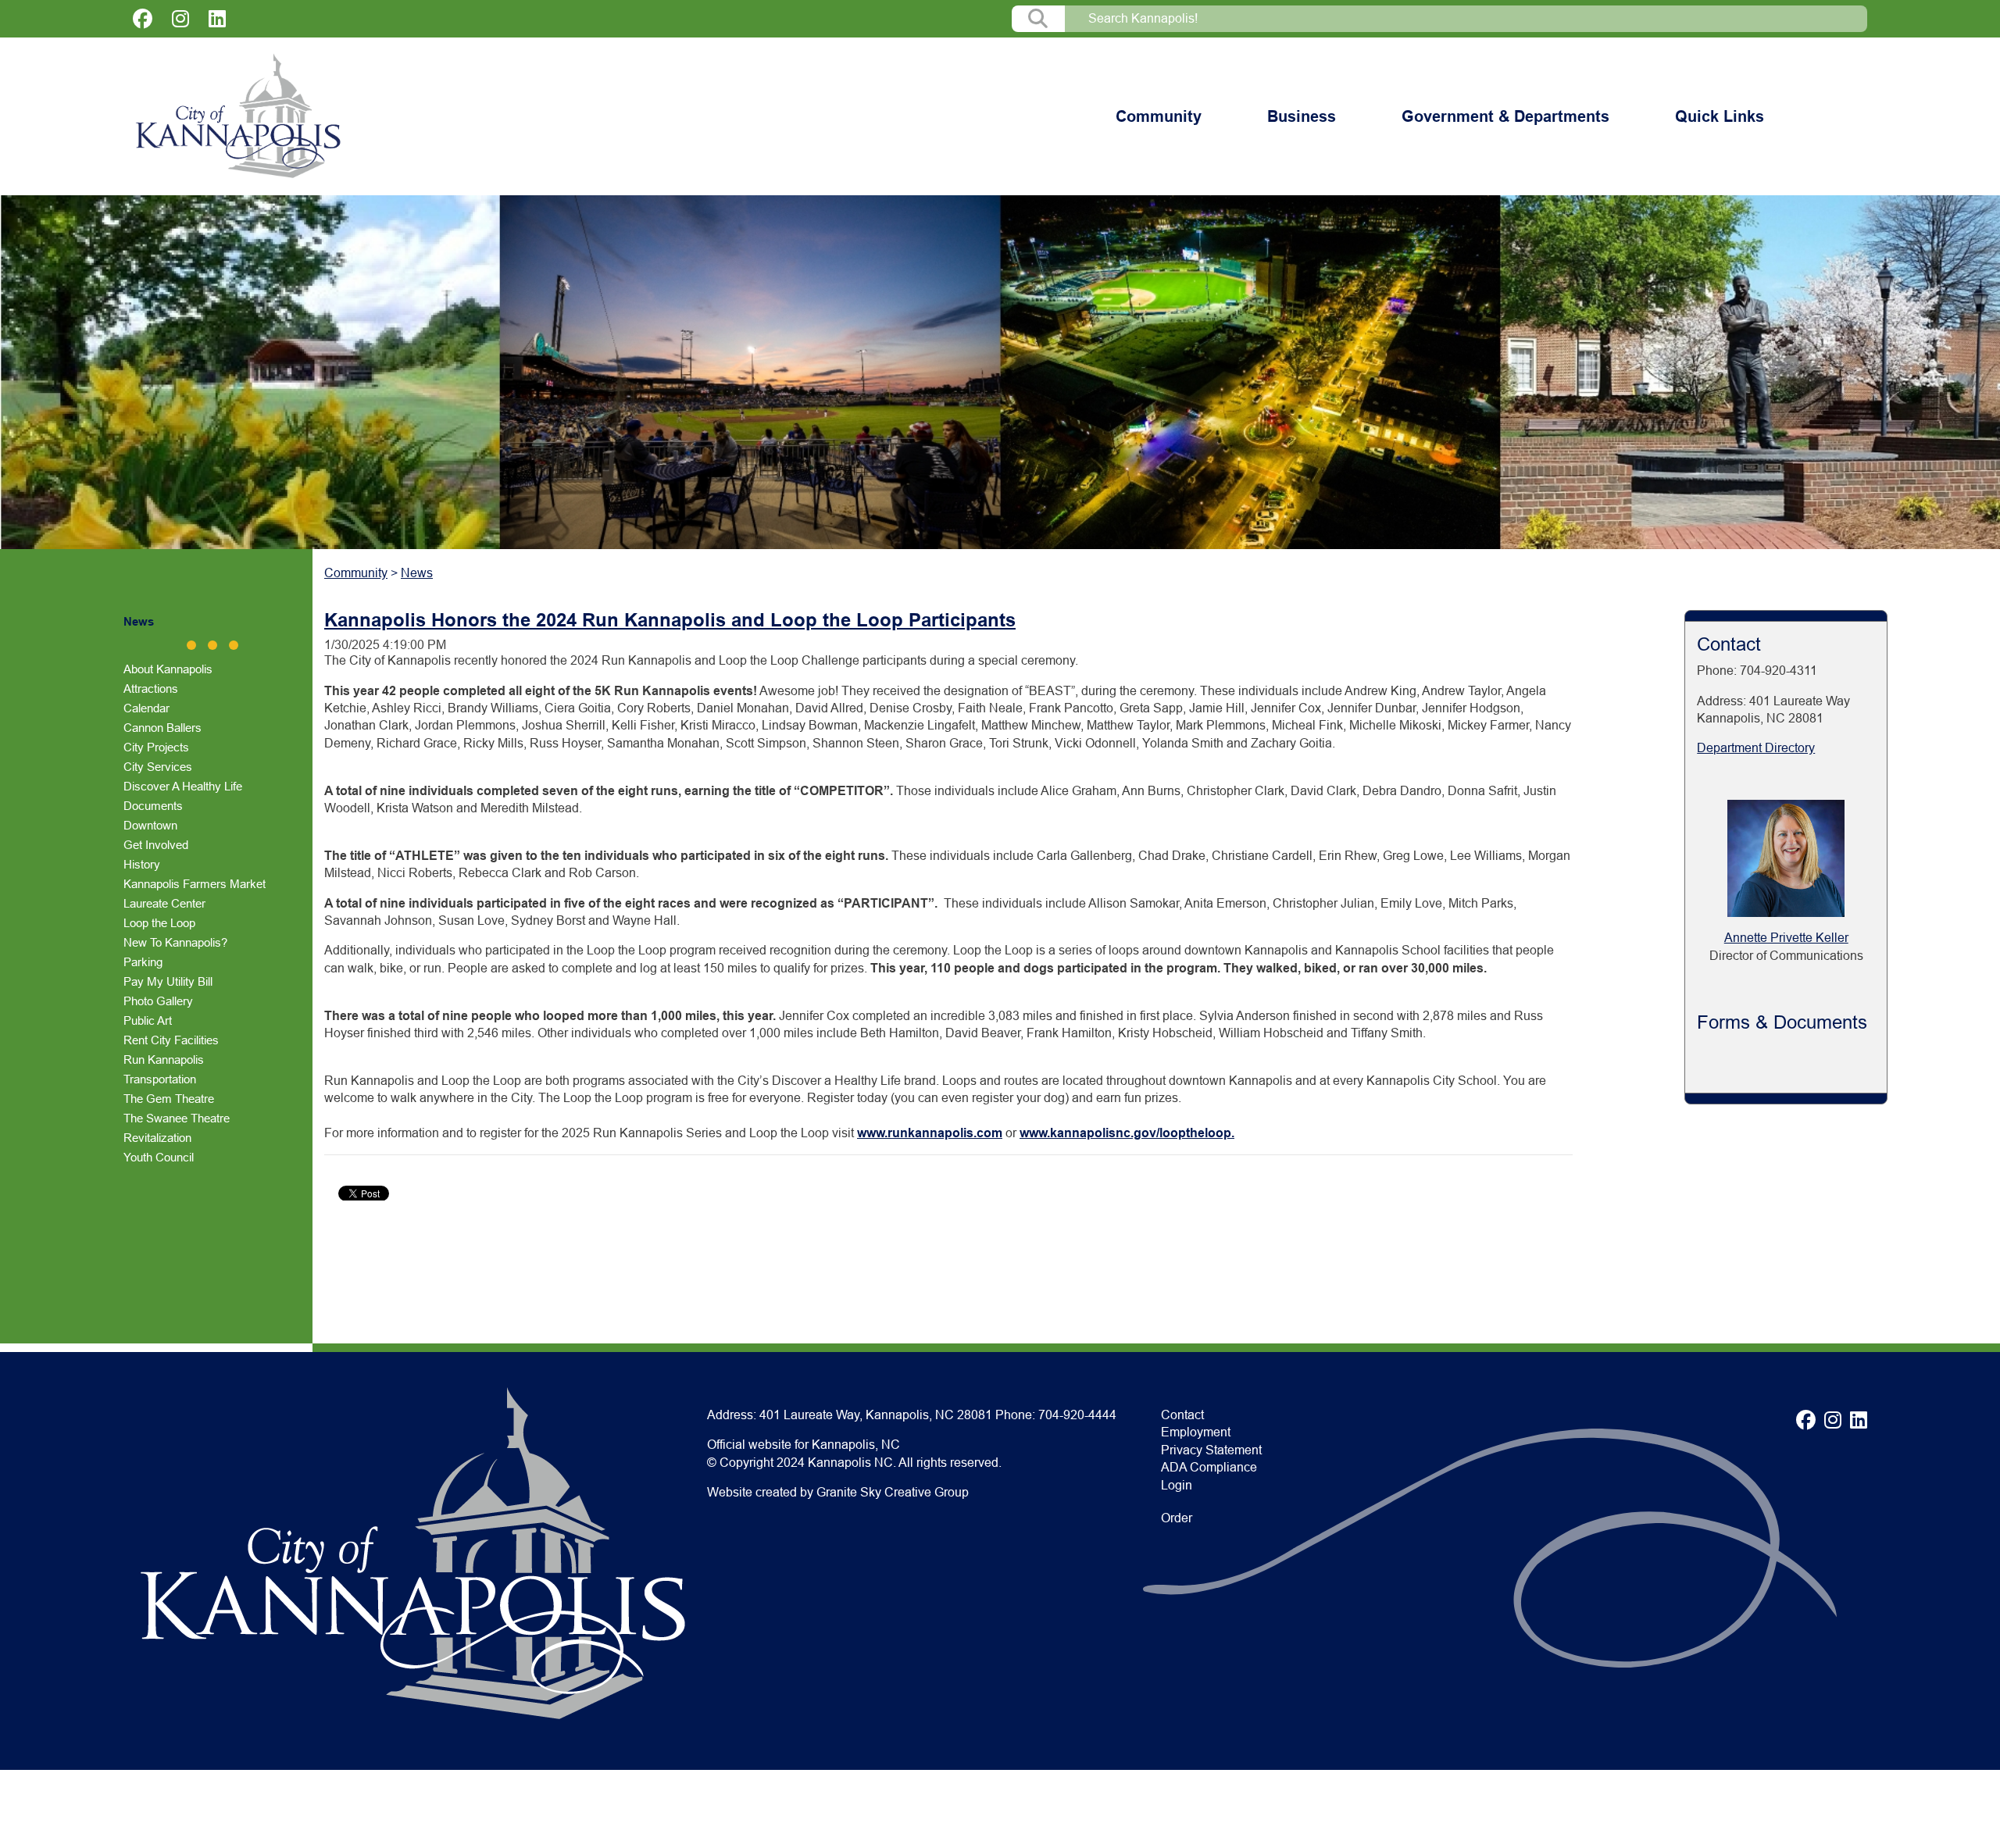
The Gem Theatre (169, 1099)
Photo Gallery (158, 1001)
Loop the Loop (159, 923)
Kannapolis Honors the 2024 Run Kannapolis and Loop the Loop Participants (670, 620)
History (142, 864)
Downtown (150, 825)
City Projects (156, 747)
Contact (1182, 1415)
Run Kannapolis (164, 1060)
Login (1177, 1485)
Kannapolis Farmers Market (195, 884)
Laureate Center (164, 903)
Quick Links (1720, 116)
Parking (143, 962)
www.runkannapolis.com (930, 1133)
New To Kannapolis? (175, 942)
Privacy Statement (1211, 1450)
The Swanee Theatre (177, 1118)
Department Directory (1756, 748)
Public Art (148, 1020)
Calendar (146, 708)
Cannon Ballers (162, 728)
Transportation (160, 1079)
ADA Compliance (1209, 1467)
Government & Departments (1505, 116)
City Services (158, 767)
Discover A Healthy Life (183, 786)
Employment (1196, 1432)
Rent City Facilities (171, 1040)
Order (1177, 1518)
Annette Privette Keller (1786, 938)
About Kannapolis (168, 669)
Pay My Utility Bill (168, 981)
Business (1302, 116)
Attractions (151, 689)
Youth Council (159, 1157)
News (139, 621)
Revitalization (157, 1138)
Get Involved (156, 845)
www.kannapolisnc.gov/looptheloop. (1127, 1133)
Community (1159, 116)
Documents (153, 806)
